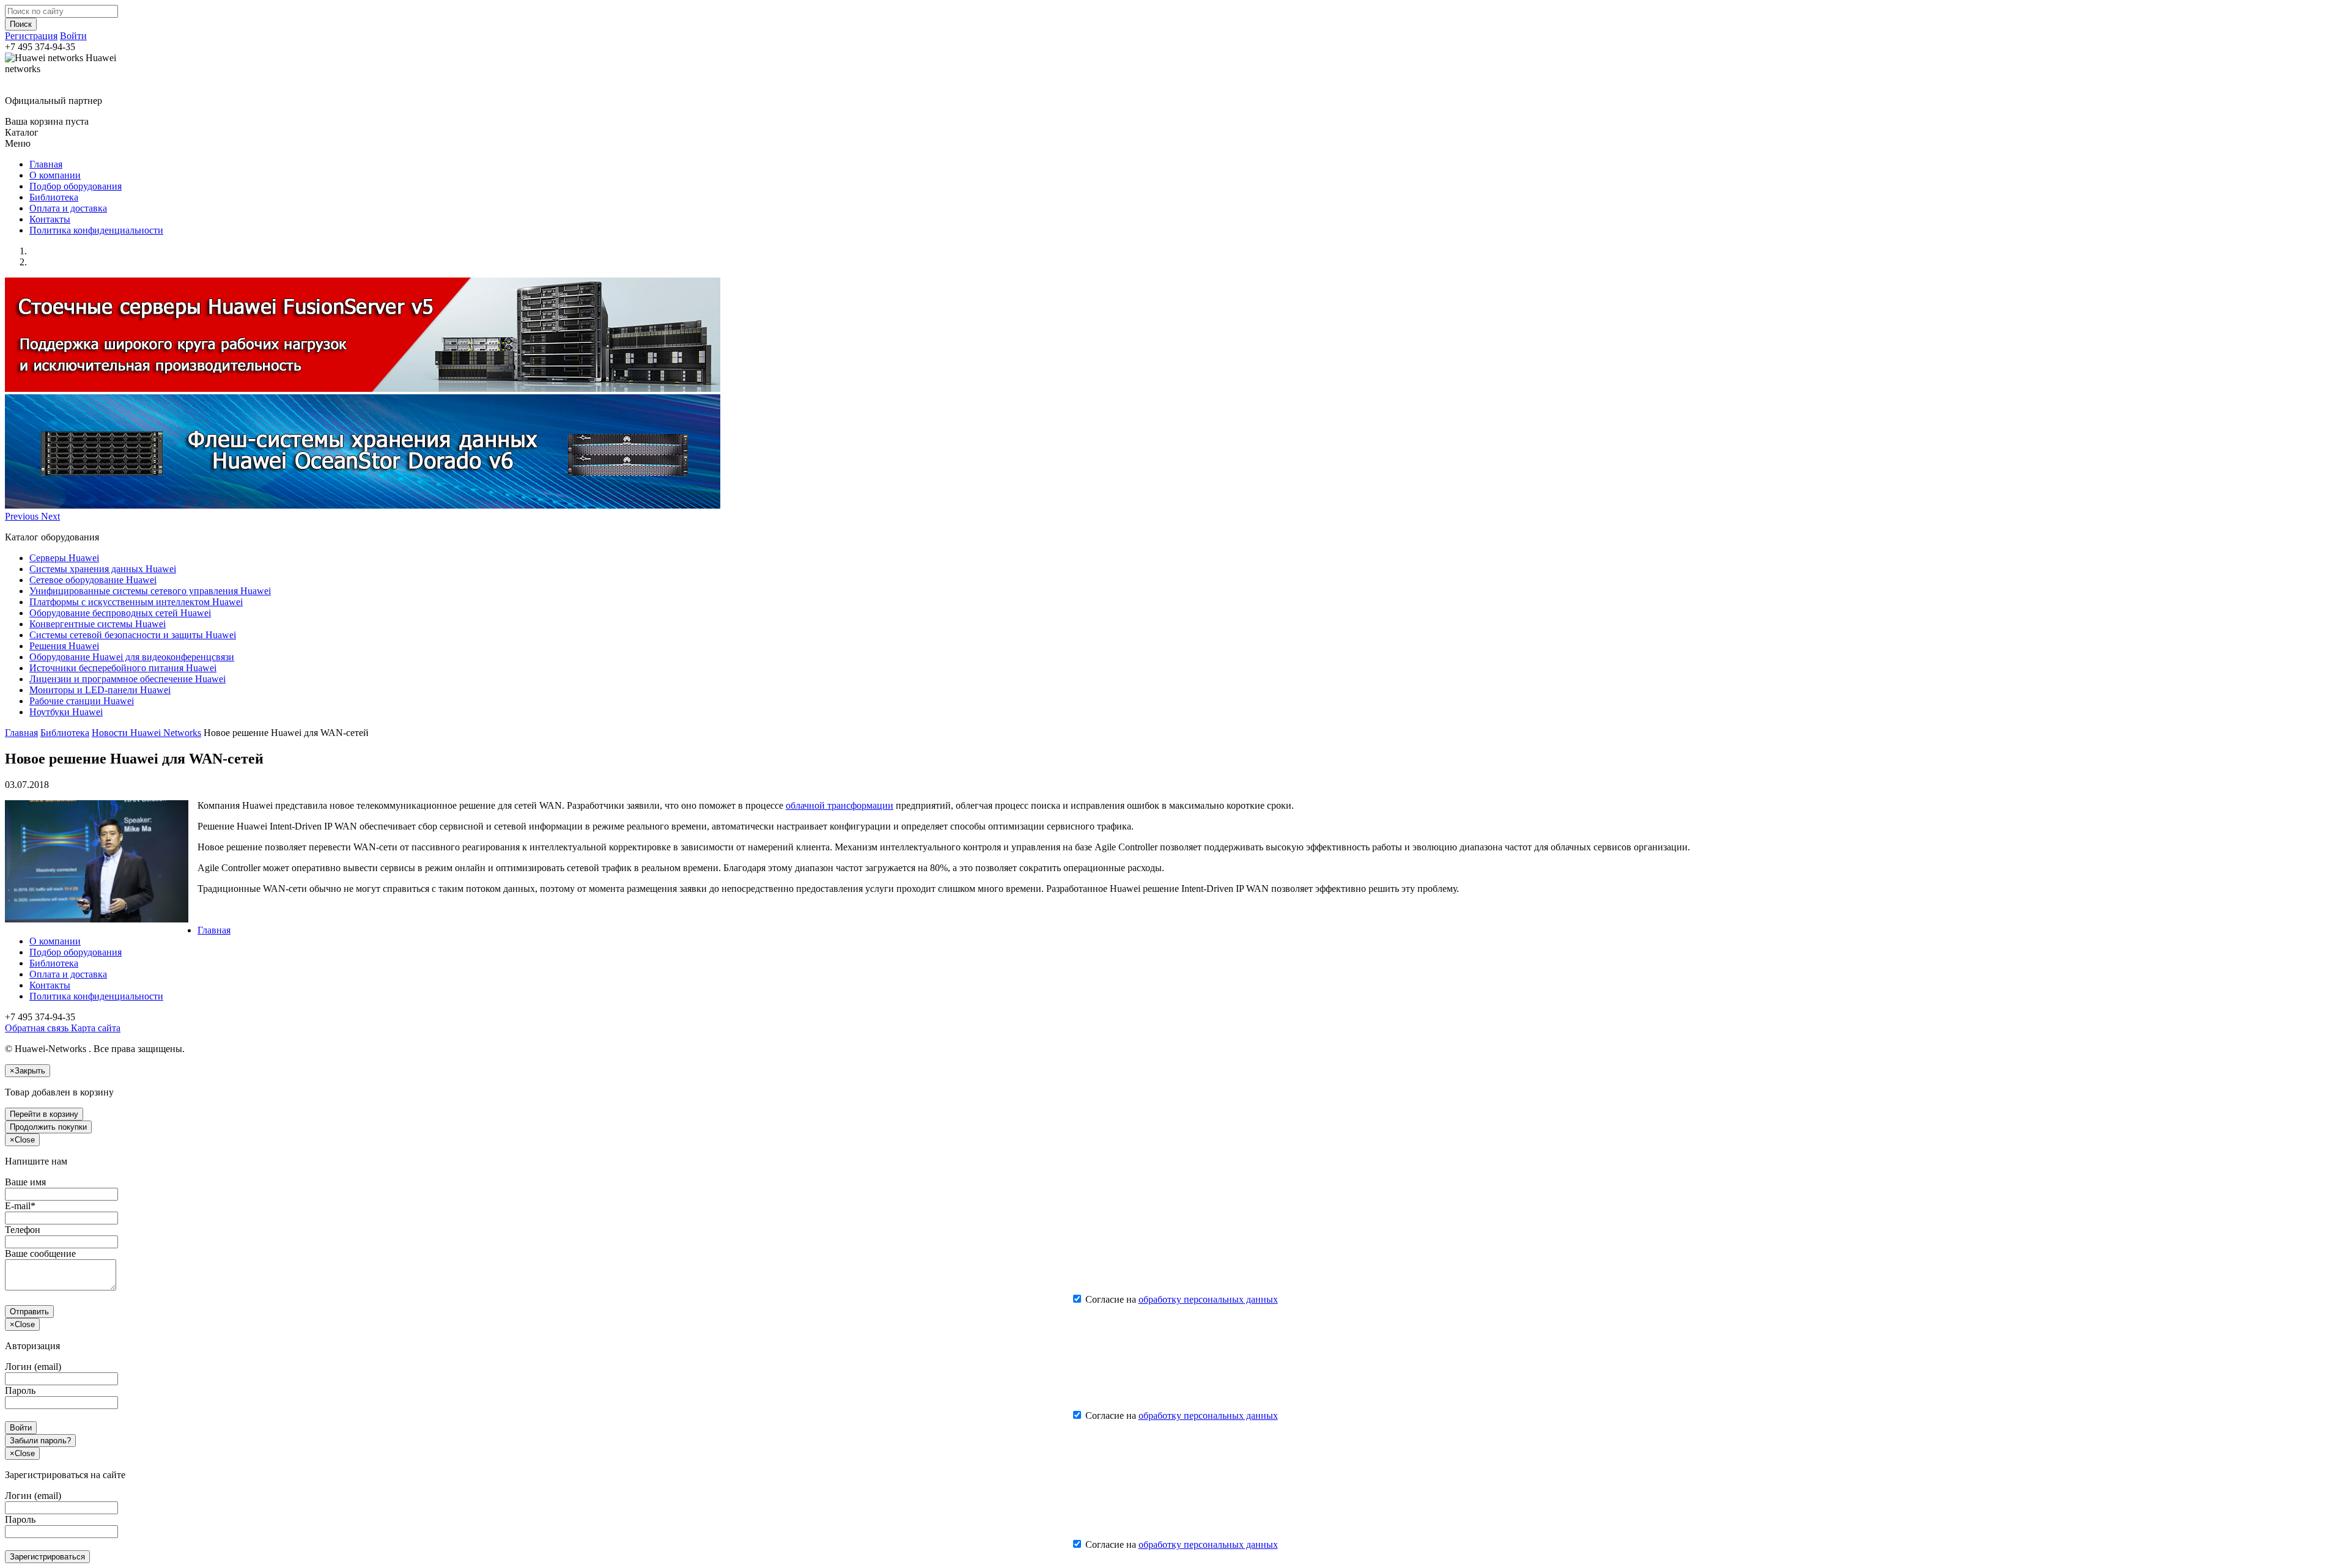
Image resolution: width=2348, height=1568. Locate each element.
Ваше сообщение (40, 1253)
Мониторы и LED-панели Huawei (100, 690)
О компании (55, 175)
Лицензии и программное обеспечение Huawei (127, 679)
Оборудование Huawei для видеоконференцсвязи (132, 657)
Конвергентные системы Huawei (98, 624)
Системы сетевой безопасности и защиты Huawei (133, 635)
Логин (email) (33, 1367)
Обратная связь (37, 1028)
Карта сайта (94, 1028)
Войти (73, 36)
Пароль (20, 1390)
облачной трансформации (840, 805)
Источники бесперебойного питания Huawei (123, 668)
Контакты (50, 219)
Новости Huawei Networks (146, 733)
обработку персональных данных (1208, 1299)
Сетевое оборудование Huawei (93, 580)
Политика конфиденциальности (96, 230)
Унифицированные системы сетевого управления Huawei (150, 591)
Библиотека (54, 197)
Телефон (23, 1230)
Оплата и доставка (68, 208)
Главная (46, 164)
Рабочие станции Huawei (82, 701)
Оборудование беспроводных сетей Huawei (120, 613)
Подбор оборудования (76, 186)
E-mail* (20, 1206)
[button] (23, 516)
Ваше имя (25, 1182)
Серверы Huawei (64, 558)
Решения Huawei (64, 646)
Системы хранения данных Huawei (103, 569)
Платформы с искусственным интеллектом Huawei (136, 602)
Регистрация (31, 36)
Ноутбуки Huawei (66, 712)
